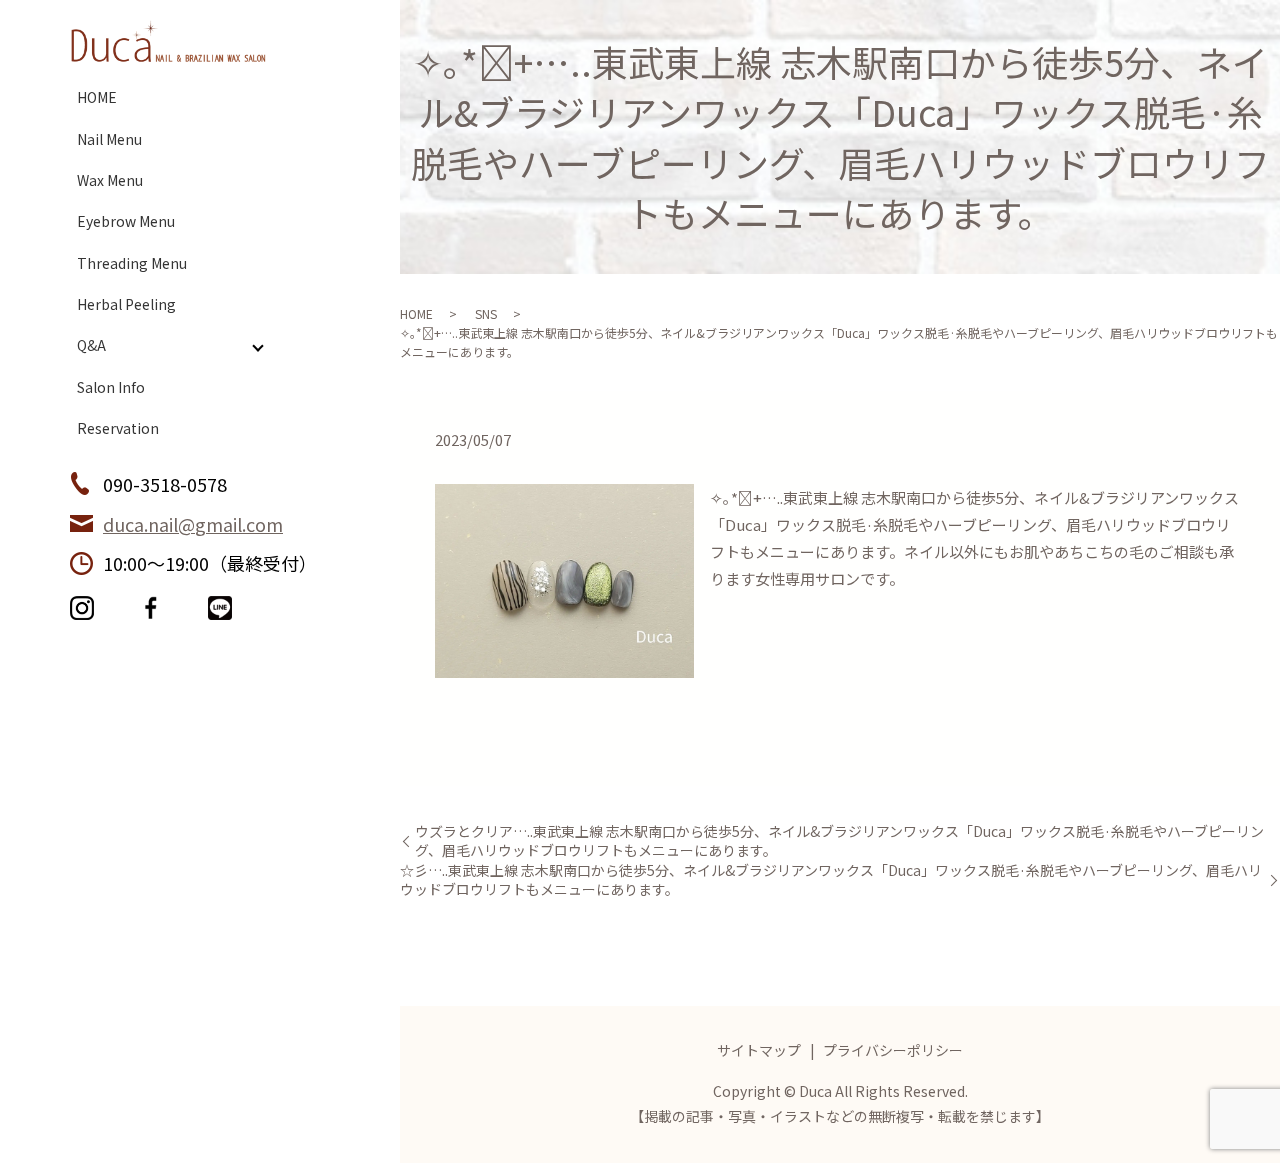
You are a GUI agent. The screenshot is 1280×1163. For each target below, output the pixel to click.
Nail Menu (109, 139)
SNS (486, 313)
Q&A (91, 345)
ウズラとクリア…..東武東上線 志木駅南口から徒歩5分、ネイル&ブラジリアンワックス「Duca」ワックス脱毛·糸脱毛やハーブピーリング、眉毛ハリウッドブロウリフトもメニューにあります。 (839, 841)
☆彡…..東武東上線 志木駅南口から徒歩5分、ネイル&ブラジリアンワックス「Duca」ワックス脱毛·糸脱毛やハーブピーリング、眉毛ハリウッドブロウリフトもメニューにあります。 (831, 880)
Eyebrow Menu (126, 221)
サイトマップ (759, 1050)
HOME (97, 97)
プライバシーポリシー (893, 1050)
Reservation (118, 428)
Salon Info (111, 387)
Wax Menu (110, 180)
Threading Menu (132, 263)
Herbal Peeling (126, 304)
